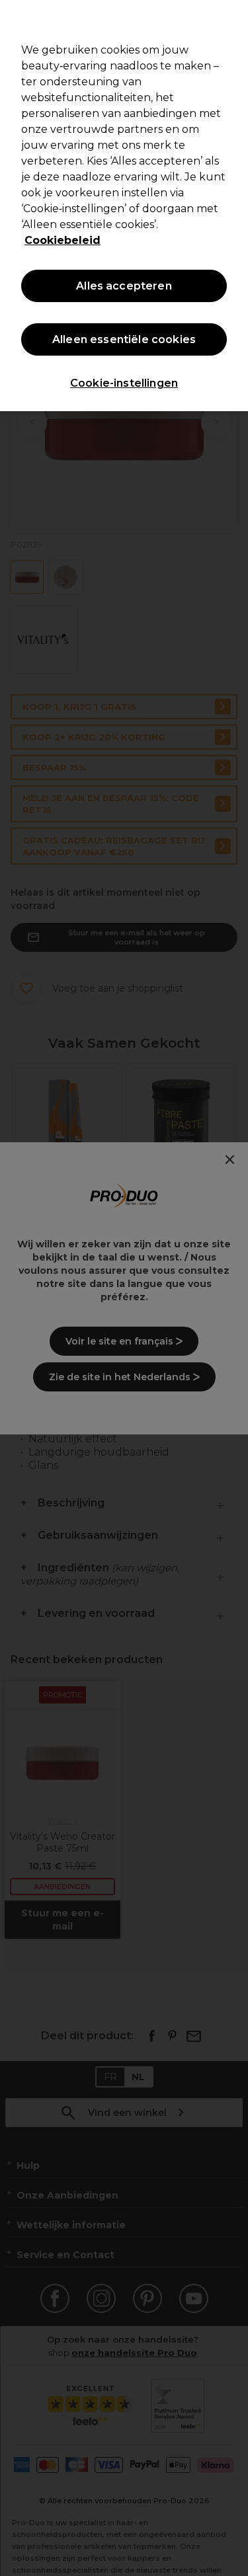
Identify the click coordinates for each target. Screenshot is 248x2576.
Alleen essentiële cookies (124, 339)
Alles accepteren (124, 286)
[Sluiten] (232, 19)
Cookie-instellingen (124, 383)
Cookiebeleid (62, 240)
